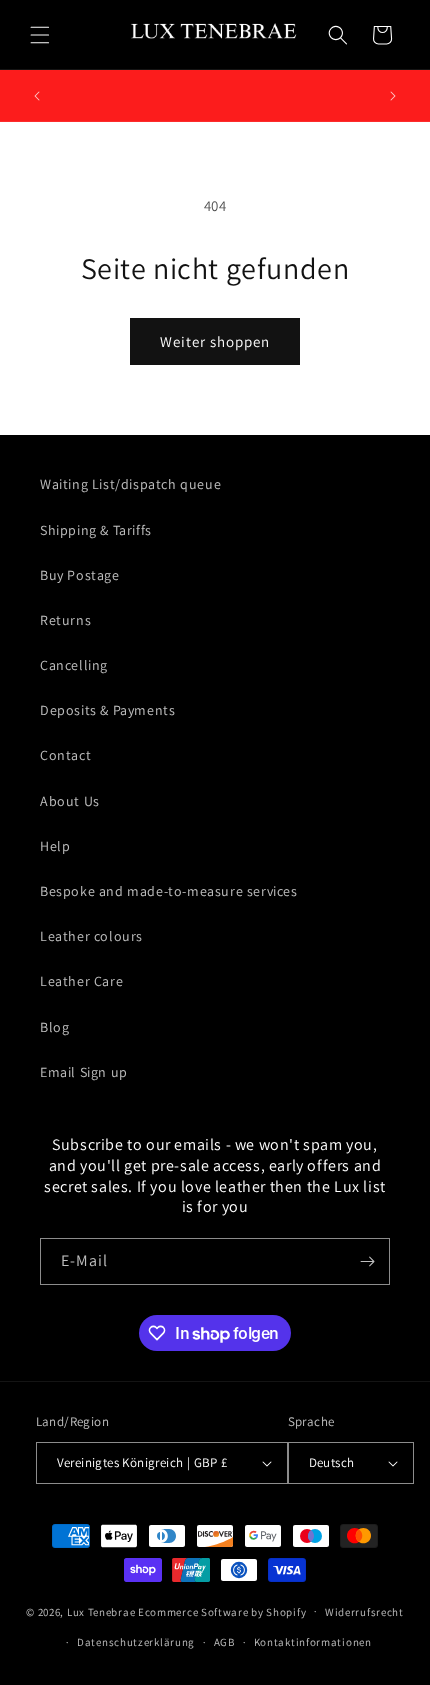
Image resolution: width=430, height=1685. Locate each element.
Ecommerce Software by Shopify (222, 1611)
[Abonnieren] (367, 1261)
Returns (65, 620)
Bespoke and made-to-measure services (169, 891)
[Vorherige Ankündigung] (37, 96)
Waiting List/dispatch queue (130, 484)
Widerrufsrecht (364, 1612)
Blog (54, 1027)
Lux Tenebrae (101, 1611)
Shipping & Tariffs (96, 530)
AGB (224, 1642)
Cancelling (74, 665)
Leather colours (91, 936)
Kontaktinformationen (313, 1642)
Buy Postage (80, 575)
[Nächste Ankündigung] (393, 96)
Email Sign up (84, 1072)
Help (55, 846)
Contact (65, 755)
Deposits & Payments (107, 710)
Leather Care (81, 981)
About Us (70, 801)
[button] (40, 35)
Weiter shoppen (215, 341)
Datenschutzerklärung (136, 1642)
